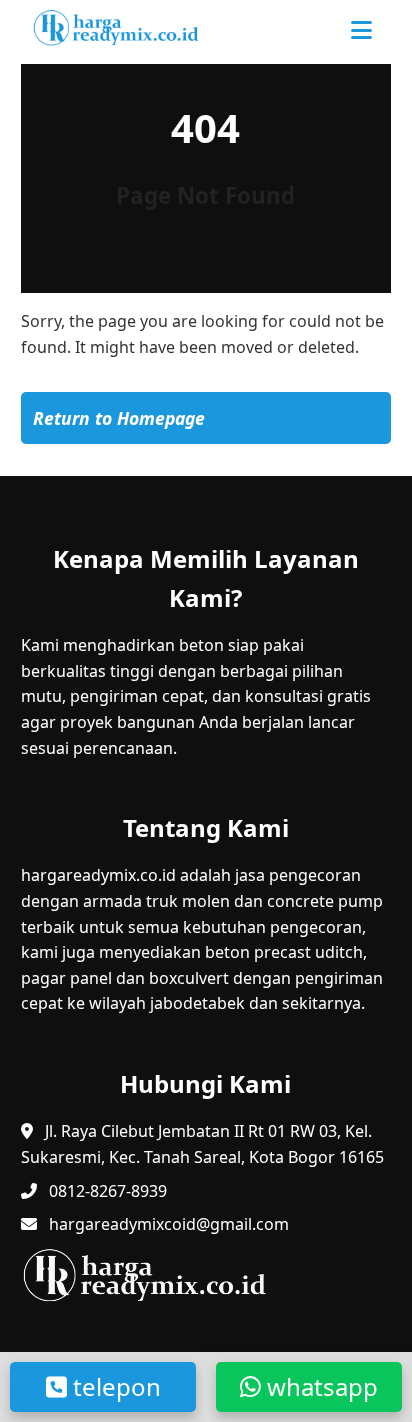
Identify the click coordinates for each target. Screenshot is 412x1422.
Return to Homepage (119, 418)
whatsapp (319, 1386)
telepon (114, 1386)
